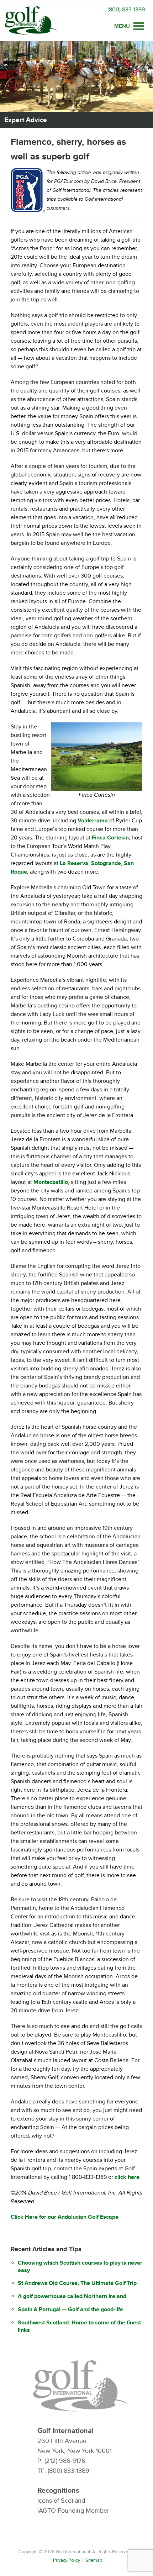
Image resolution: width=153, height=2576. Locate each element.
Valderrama (93, 821)
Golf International (31, 21)
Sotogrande (106, 863)
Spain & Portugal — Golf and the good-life (70, 2309)
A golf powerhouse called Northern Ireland (72, 2296)
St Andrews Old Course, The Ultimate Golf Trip (77, 2283)
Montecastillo (51, 1182)
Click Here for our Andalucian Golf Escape (65, 2217)
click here (127, 2177)
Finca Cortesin (110, 838)
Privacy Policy (67, 2560)
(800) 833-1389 (126, 10)
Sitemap (94, 2560)
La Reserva (74, 863)
